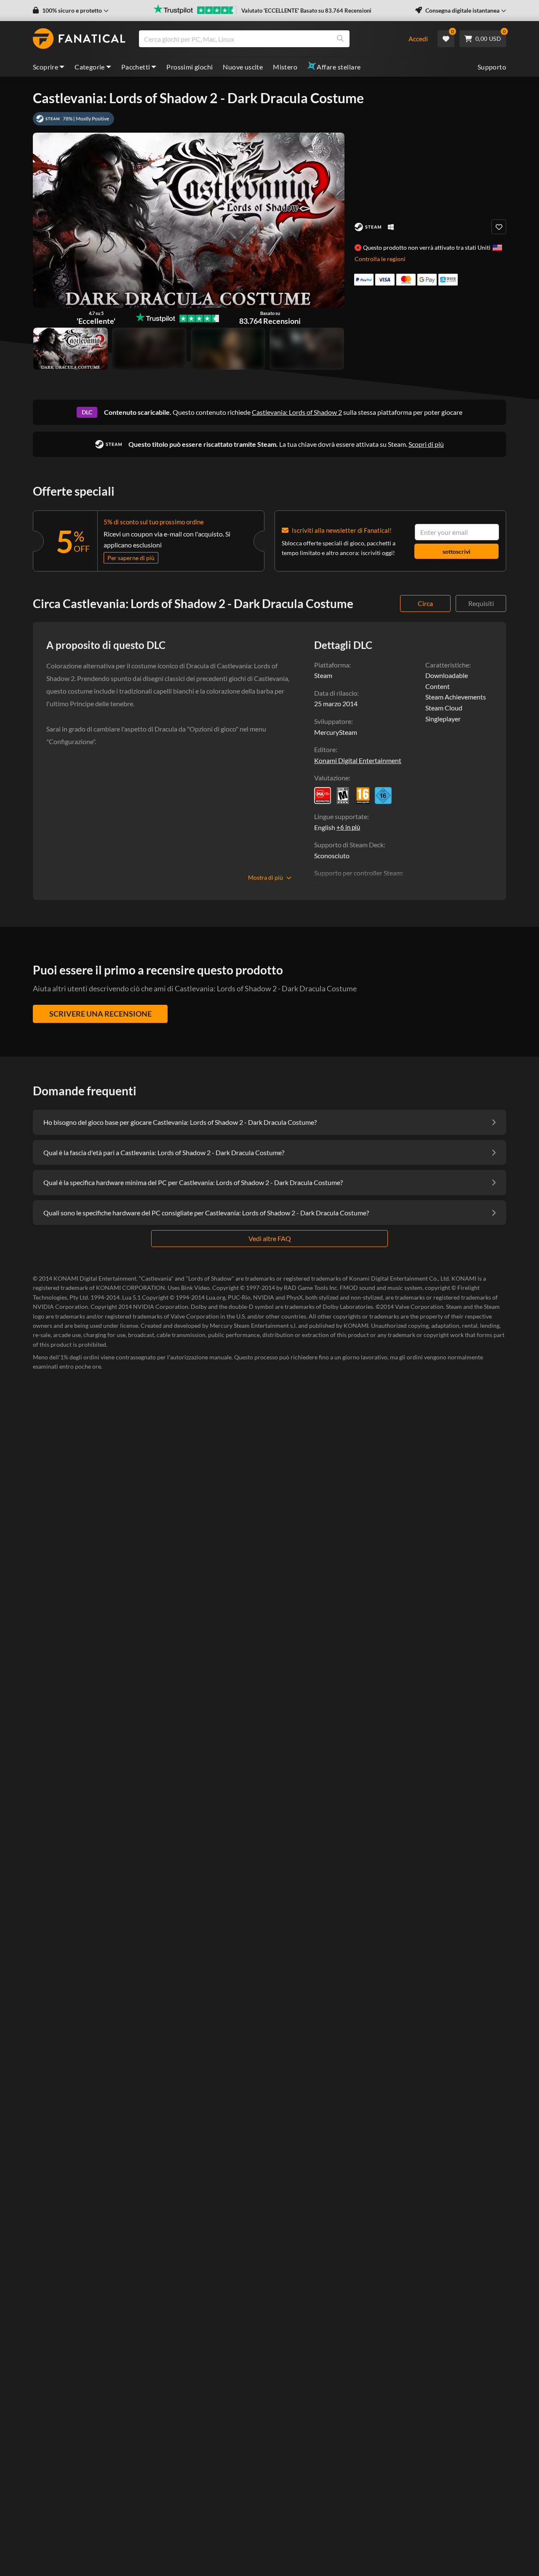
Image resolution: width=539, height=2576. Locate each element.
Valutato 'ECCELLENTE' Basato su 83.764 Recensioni (306, 11)
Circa (425, 603)
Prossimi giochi (189, 67)
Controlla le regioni (380, 259)
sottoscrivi (456, 551)
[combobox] (268, 39)
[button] (71, 11)
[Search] (340, 39)
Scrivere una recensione (100, 1014)
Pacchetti (136, 67)
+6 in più (348, 827)
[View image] (149, 349)
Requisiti (481, 603)
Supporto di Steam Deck (349, 845)
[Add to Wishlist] (499, 227)
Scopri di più (426, 444)
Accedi (418, 39)
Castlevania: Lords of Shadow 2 (297, 412)
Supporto (492, 67)
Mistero (285, 67)
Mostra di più (265, 877)
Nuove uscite (243, 67)
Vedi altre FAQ (270, 1238)
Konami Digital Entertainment (358, 760)
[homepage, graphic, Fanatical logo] (79, 39)
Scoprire (45, 67)
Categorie (90, 67)
